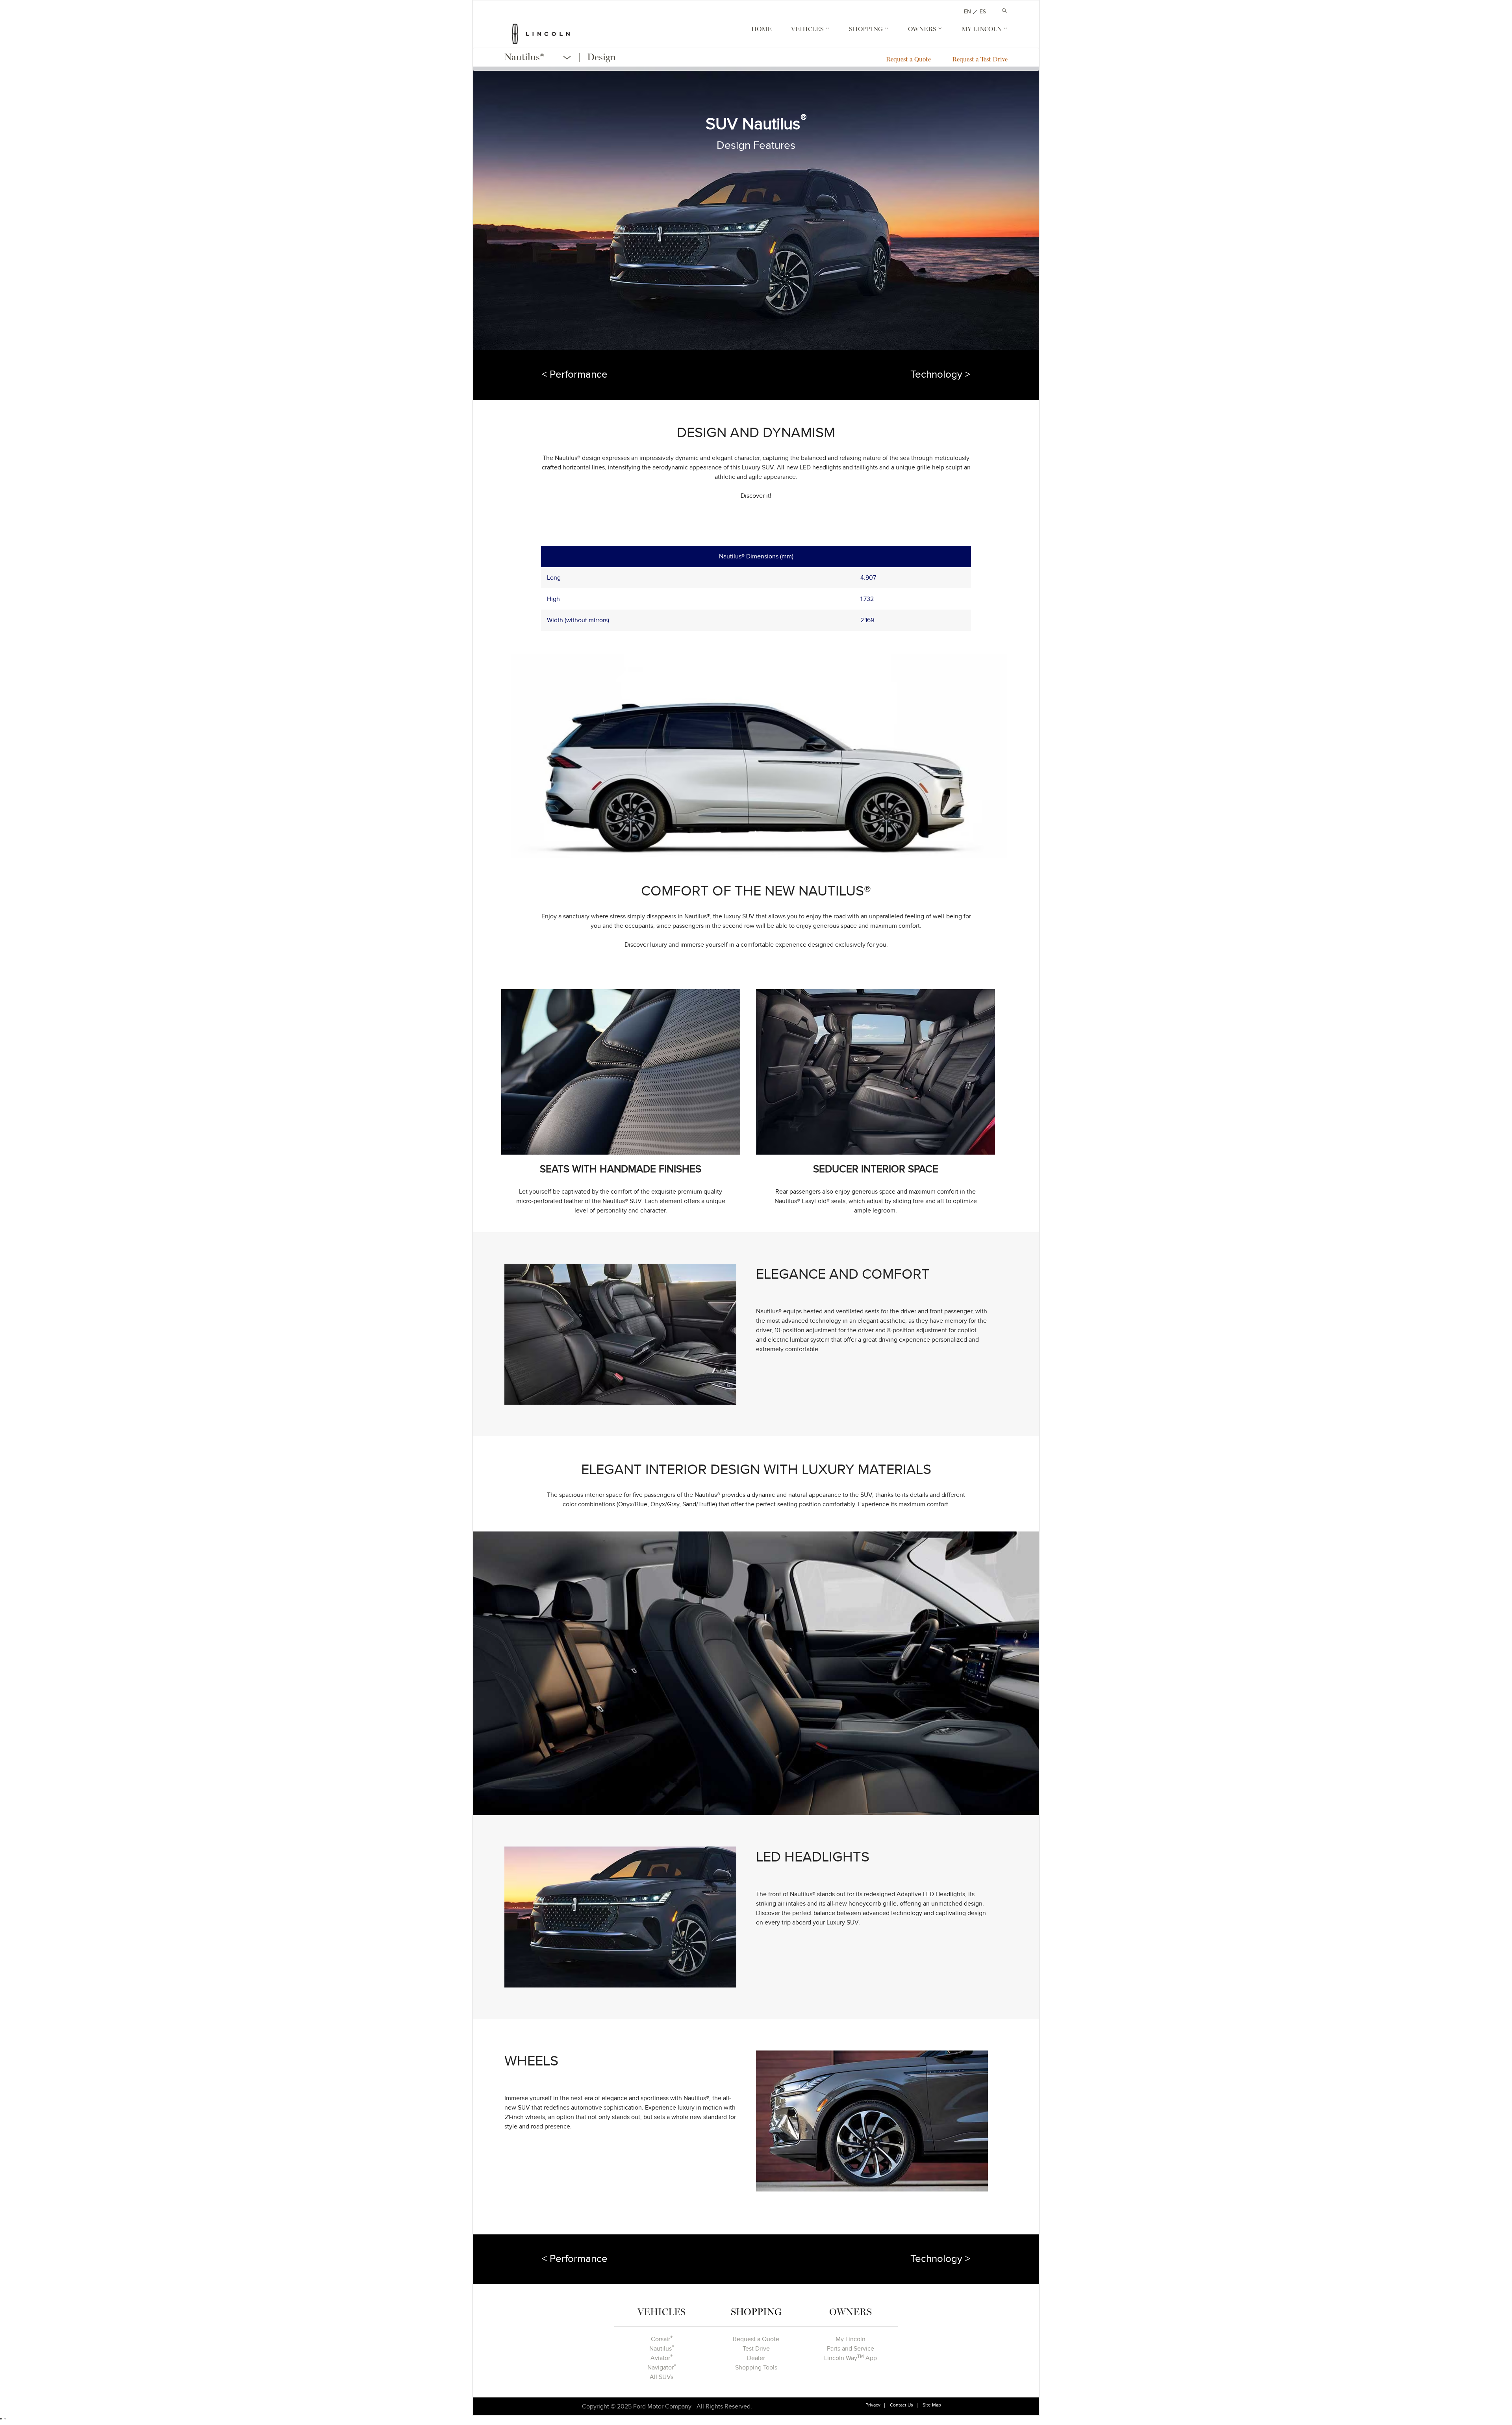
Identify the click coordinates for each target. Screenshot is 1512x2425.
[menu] (564, 58)
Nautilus (662, 2348)
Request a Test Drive (980, 60)
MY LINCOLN (982, 30)
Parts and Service (850, 2349)
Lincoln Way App (850, 2358)
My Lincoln (850, 2339)
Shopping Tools (756, 2368)
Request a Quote (908, 60)
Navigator (662, 2367)
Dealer (756, 2358)
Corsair (662, 2339)
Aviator (661, 2358)
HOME (762, 30)
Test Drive (756, 2349)
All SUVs (661, 2377)
